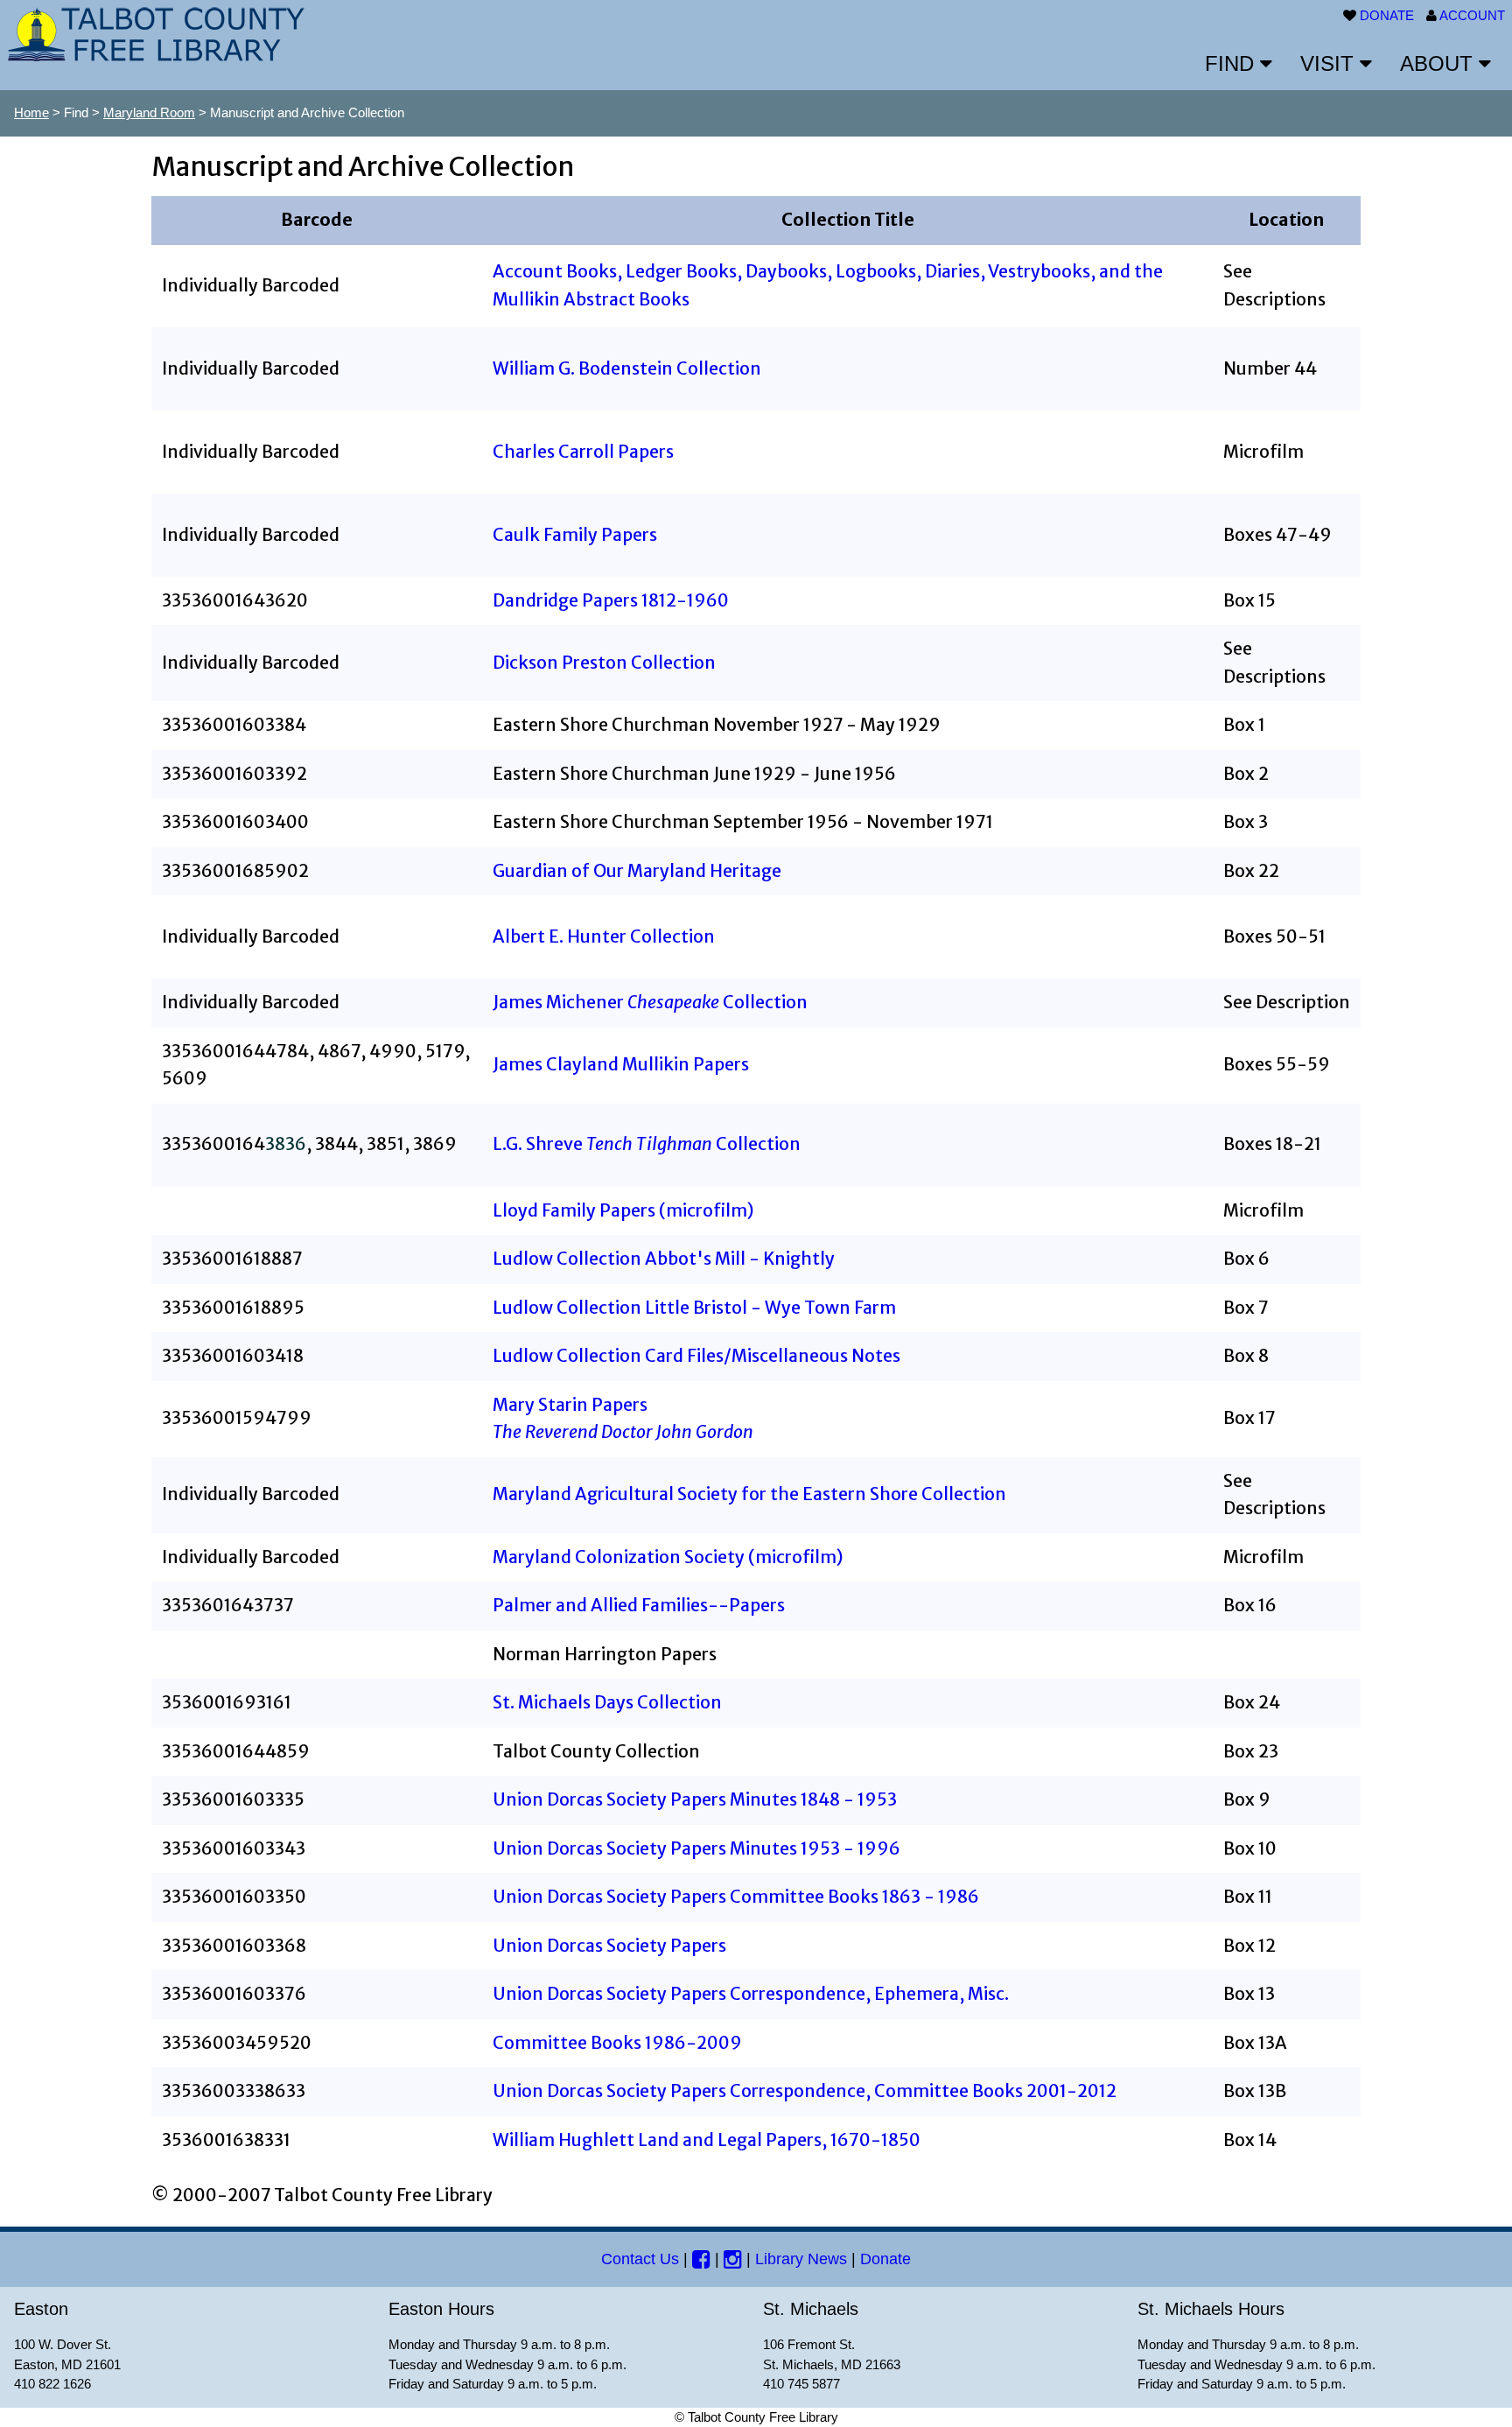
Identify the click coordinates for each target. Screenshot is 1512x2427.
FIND (1232, 63)
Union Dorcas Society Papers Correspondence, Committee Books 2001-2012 (805, 2091)
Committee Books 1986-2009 (617, 2043)
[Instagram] (733, 2259)
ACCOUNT (1472, 15)
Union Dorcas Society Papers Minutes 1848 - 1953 (695, 1799)
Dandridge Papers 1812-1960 (611, 600)
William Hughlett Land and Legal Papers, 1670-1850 (707, 2140)
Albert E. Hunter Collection (604, 936)
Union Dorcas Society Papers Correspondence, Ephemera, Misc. (751, 1994)
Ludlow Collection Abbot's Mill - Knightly (664, 1259)
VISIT (1330, 63)
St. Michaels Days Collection (607, 1702)
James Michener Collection (650, 1002)
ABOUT (1439, 63)
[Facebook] (701, 2259)
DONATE (1387, 15)
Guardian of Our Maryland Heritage (637, 871)
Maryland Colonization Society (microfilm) (668, 1557)
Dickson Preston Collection (604, 663)
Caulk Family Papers (575, 535)
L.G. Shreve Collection (647, 1144)
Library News (801, 2259)
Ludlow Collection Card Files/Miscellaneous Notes (696, 1356)
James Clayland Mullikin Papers (621, 1064)
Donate (885, 2259)
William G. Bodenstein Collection (627, 368)
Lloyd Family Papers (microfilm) (623, 1210)
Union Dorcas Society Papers (609, 1946)
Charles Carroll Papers (583, 452)
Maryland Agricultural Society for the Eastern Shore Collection (749, 1494)
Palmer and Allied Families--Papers (639, 1605)
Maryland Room (149, 112)
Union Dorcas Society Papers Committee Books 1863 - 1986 (736, 1897)
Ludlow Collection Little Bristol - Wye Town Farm (694, 1308)
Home (31, 112)
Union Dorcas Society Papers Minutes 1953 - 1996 (696, 1848)
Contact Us (640, 2259)
